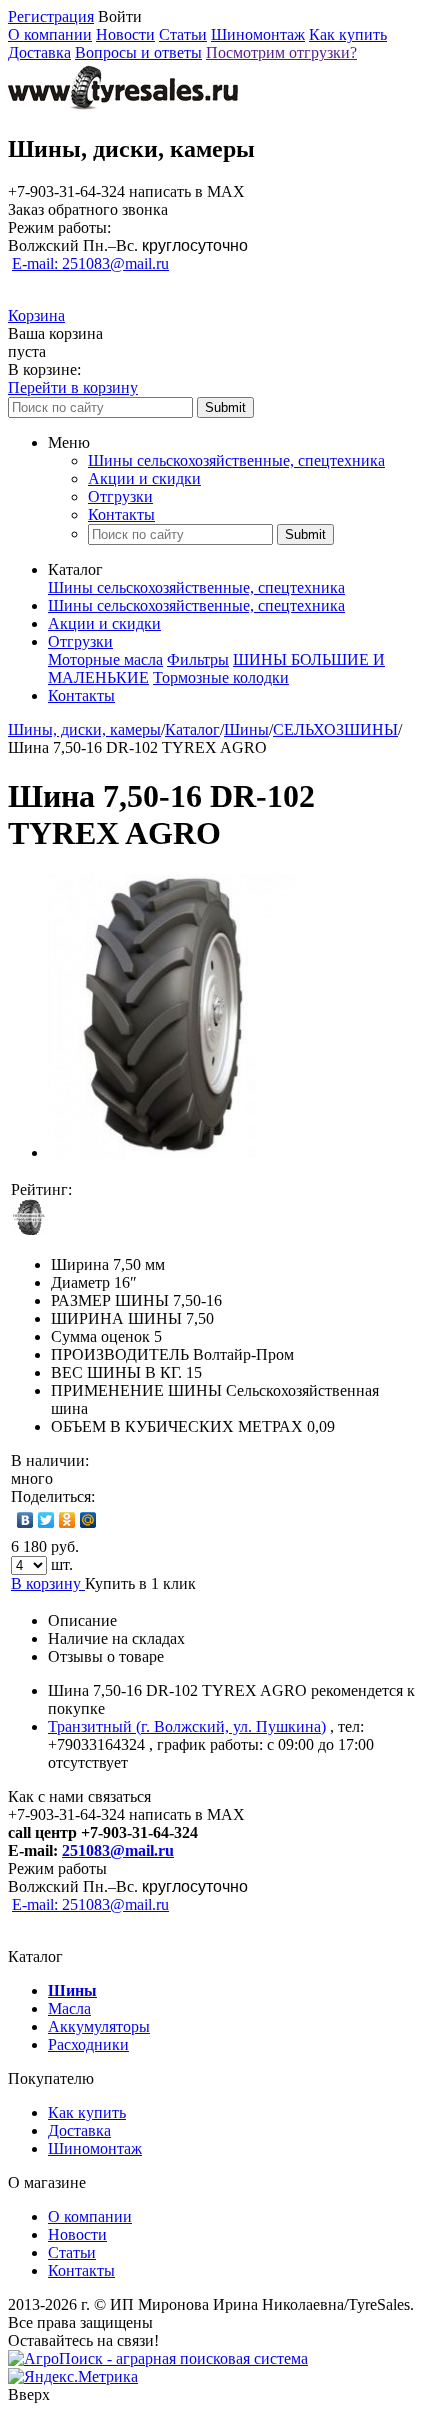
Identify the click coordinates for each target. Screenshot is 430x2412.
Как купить (348, 34)
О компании (50, 34)
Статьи (183, 34)
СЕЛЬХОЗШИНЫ (335, 729)
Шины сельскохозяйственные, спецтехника (236, 460)
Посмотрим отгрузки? (281, 52)
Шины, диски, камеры (84, 729)
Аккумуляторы (99, 2026)
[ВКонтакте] (25, 1520)
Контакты (121, 514)
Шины (246, 729)
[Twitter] (46, 1520)
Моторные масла (105, 659)
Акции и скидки (144, 478)
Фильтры (198, 659)
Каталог (192, 729)
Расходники (88, 2044)
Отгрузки (120, 496)
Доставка (39, 52)
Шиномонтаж (258, 34)
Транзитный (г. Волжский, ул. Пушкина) (187, 1726)
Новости (125, 34)
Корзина (36, 315)
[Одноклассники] (67, 1520)
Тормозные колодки (221, 677)
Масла (69, 2008)
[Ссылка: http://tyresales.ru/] (123, 106)
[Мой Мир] (88, 1520)
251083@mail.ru (118, 1850)
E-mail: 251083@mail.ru (90, 263)
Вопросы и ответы (138, 52)
